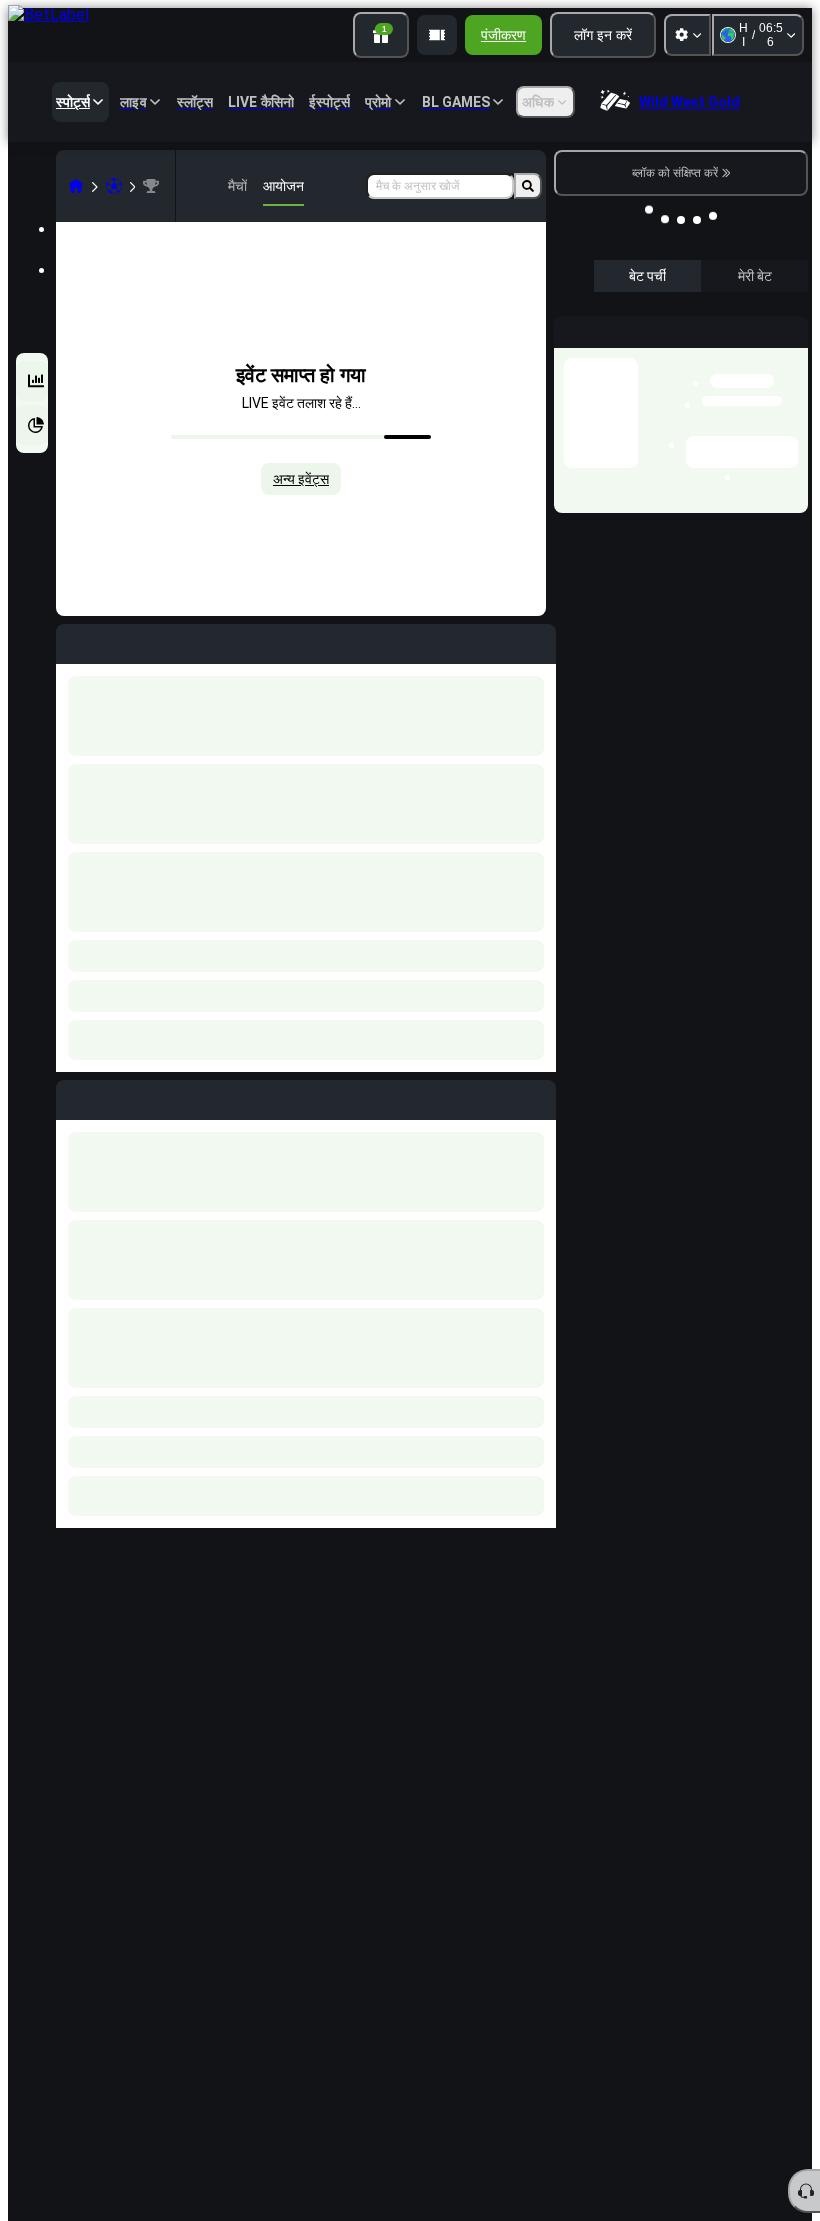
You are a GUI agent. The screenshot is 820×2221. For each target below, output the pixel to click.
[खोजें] (528, 186)
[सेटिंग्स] (687, 35)
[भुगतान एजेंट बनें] (437, 35)
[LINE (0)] (76, 186)
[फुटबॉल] (114, 186)
